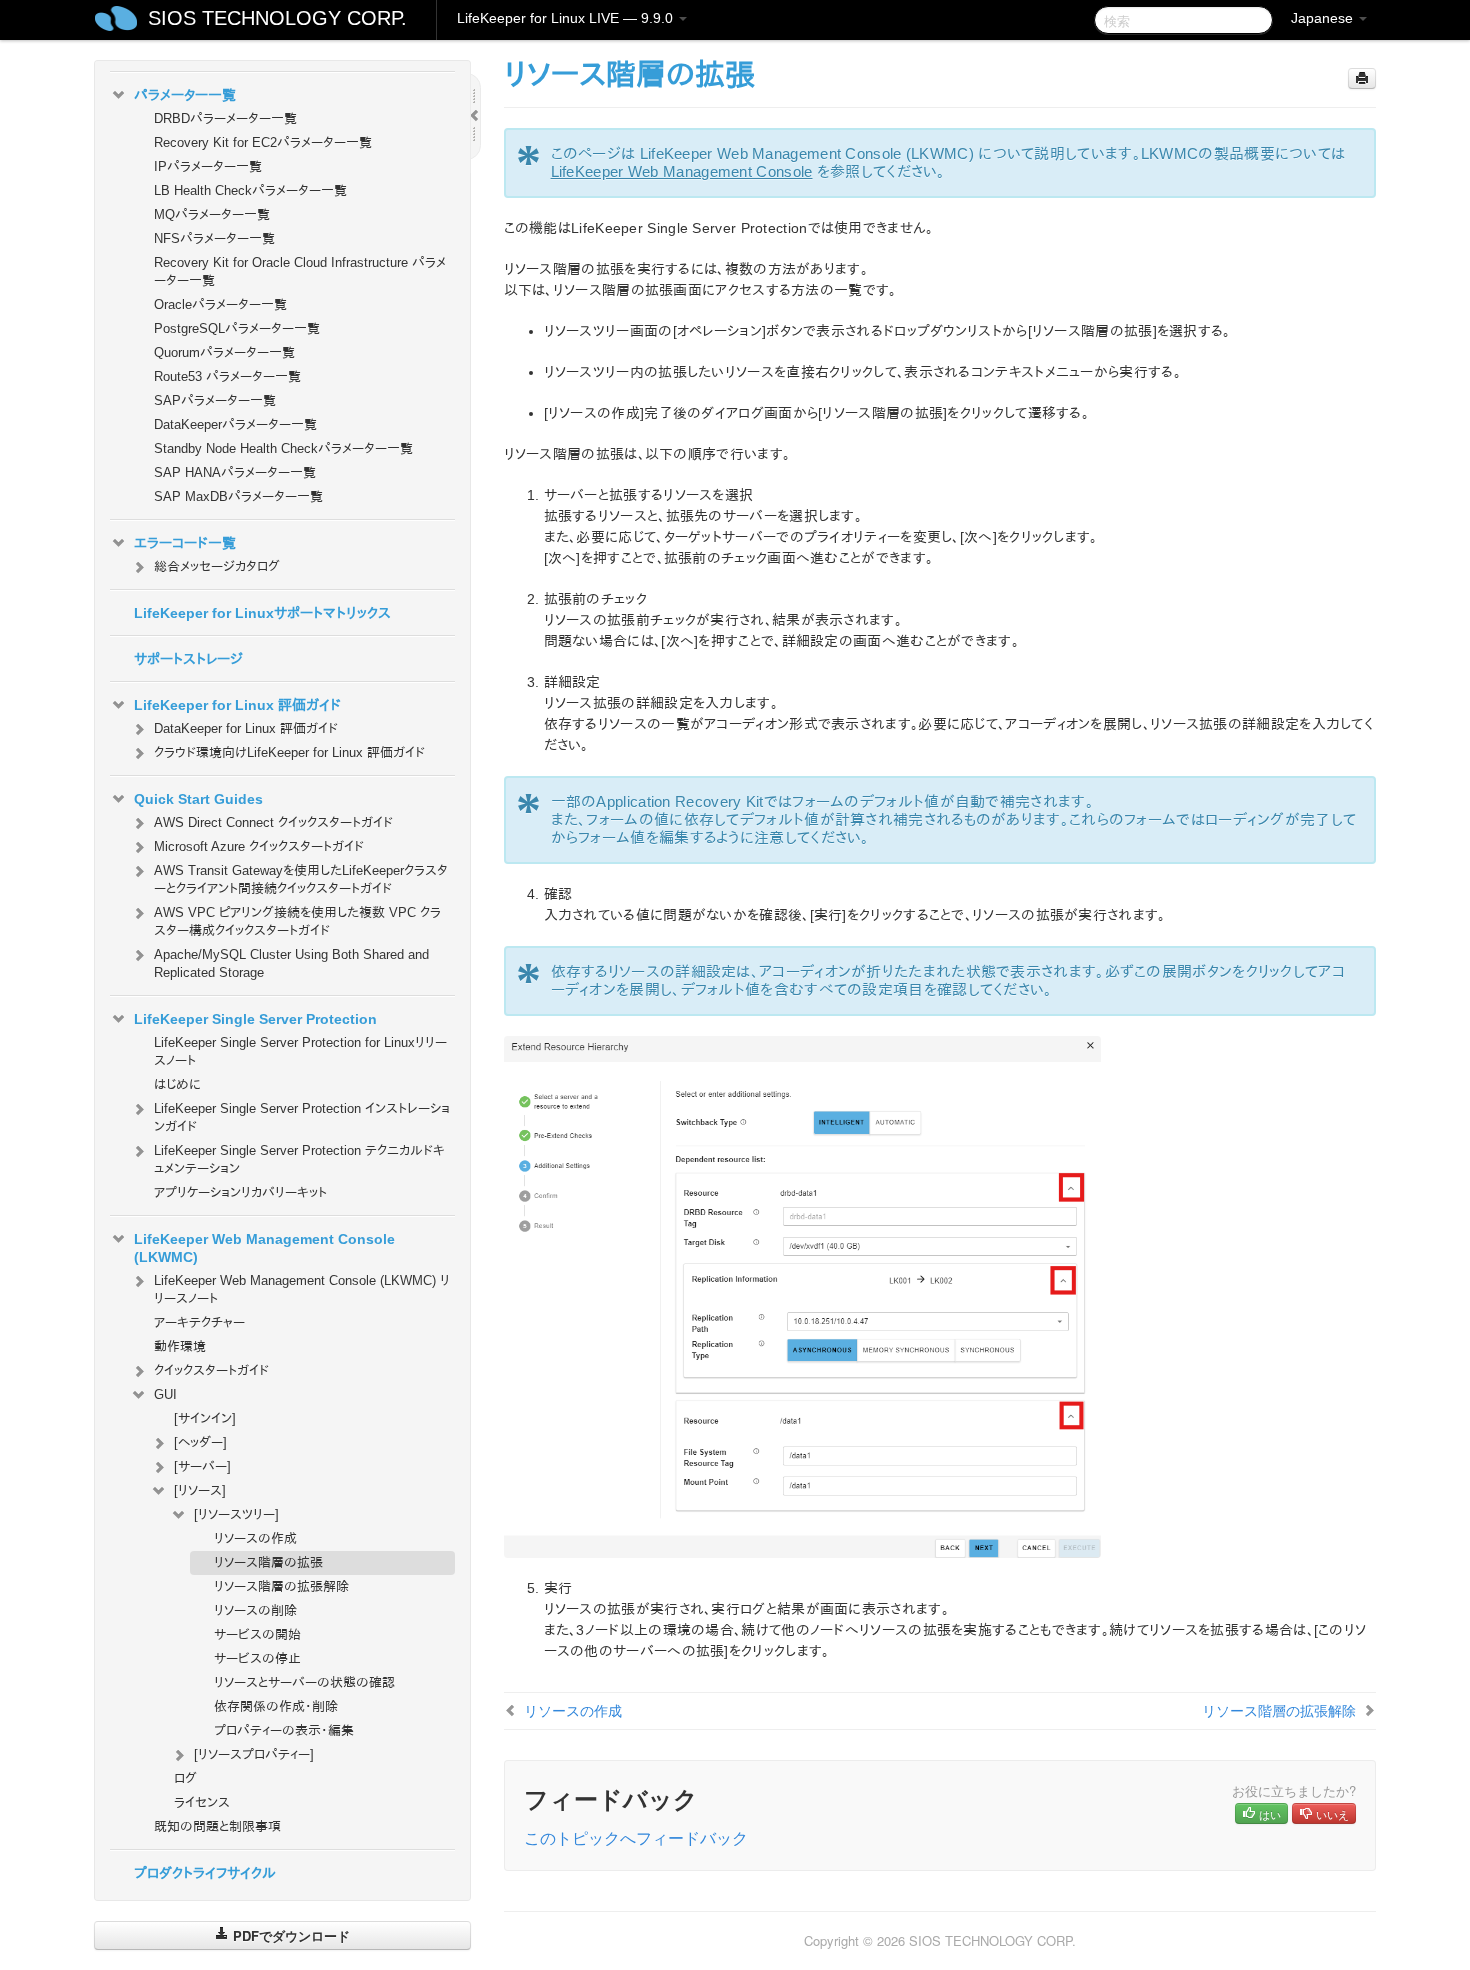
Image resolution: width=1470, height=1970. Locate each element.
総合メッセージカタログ (217, 566)
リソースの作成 (255, 1538)
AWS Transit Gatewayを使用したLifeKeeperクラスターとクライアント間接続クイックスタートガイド (301, 879)
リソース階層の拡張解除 (281, 1586)
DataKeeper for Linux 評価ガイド (246, 728)
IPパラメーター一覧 (208, 166)
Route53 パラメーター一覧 (227, 376)
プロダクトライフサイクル (205, 1873)
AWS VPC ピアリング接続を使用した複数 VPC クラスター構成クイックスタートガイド (297, 921)
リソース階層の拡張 (268, 1562)
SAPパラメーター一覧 (215, 400)
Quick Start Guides (198, 799)
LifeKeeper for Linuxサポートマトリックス (262, 613)
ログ (185, 1778)
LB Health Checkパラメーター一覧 (250, 190)
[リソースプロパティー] (254, 1754)
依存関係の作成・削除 (276, 1706)
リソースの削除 (255, 1610)
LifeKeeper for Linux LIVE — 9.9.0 (567, 18)
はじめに (177, 1084)
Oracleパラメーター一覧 (220, 304)
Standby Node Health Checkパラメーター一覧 (283, 448)
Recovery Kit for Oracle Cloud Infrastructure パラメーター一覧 (300, 271)
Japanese (1324, 18)
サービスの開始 (257, 1634)
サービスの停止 (257, 1658)
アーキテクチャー (199, 1322)
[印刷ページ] (1362, 78)
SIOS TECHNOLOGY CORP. (277, 18)
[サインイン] (205, 1418)
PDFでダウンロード (289, 1935)
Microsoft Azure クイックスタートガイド (259, 846)
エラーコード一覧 (185, 543)
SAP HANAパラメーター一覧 (235, 472)
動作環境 (180, 1346)
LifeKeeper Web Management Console (682, 171)
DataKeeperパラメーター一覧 (235, 424)
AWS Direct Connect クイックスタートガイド (273, 822)
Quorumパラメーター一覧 (224, 352)
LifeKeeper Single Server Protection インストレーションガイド (302, 1117)
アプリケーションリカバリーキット (240, 1192)
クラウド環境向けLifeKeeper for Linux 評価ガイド (289, 752)
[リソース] (200, 1490)
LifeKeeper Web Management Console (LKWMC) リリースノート (302, 1289)
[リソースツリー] (236, 1514)
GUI (165, 1394)
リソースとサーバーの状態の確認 (304, 1682)
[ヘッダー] (200, 1442)
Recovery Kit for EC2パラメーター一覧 (263, 142)
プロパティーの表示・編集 (284, 1730)
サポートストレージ (188, 659)
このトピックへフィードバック (636, 1837)
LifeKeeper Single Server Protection (255, 1019)
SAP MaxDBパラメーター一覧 (238, 496)
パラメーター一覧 (185, 95)
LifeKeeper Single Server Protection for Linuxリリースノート (300, 1051)
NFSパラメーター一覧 (214, 238)
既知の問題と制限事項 (217, 1826)
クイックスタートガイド (211, 1370)
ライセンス (202, 1802)
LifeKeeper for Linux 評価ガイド (237, 705)
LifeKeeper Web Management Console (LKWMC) (264, 1248)
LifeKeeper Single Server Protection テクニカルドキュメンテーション (299, 1159)
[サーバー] (202, 1466)
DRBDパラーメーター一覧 (225, 118)
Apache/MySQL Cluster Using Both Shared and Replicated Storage (291, 963)
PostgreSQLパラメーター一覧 (237, 328)
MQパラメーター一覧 (212, 214)
